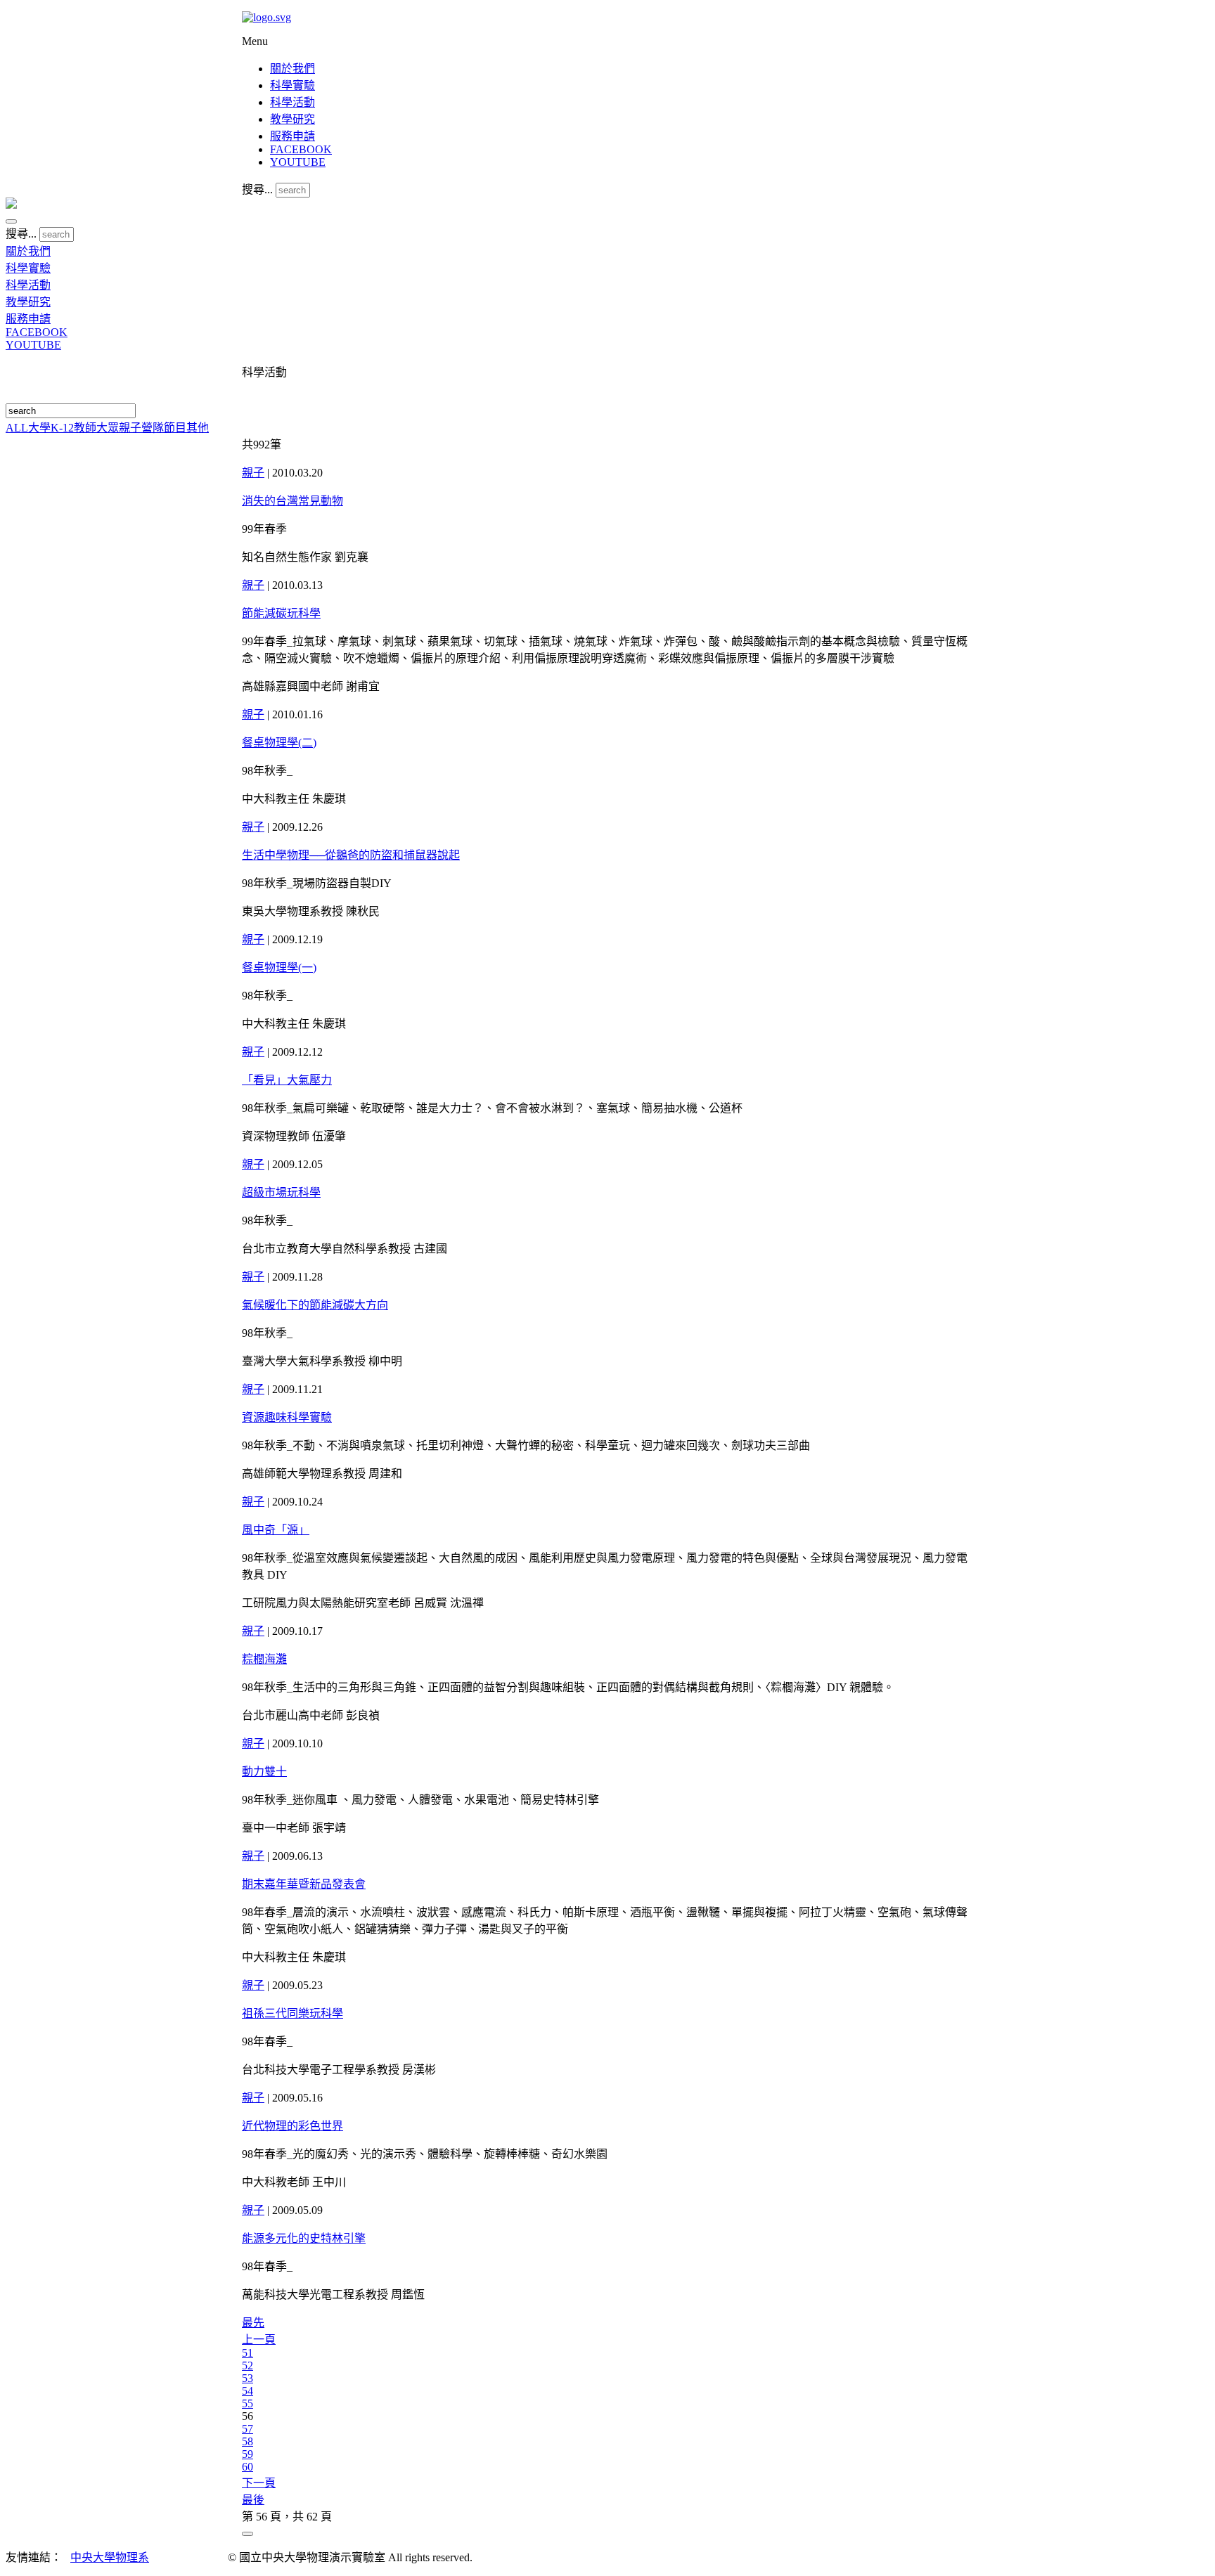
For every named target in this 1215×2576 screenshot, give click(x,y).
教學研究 (292, 119)
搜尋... (257, 189)
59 (247, 2454)
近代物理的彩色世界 (292, 2126)
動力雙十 (264, 1772)
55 (247, 2403)
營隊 (153, 428)
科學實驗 (292, 85)
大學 (39, 428)
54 (247, 2391)
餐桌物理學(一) (279, 967)
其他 (198, 428)
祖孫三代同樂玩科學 (292, 2013)
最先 (253, 2323)
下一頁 (259, 2483)
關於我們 (292, 69)
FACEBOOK (301, 149)
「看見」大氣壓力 (287, 1080)
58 (247, 2441)
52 (247, 2365)
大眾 (108, 428)
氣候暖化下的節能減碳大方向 (315, 1305)
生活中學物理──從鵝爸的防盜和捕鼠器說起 (351, 855)
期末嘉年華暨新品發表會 (304, 1884)
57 (247, 2429)
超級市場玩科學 (281, 1192)
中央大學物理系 (110, 2557)
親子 (130, 428)
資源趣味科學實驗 (287, 1417)
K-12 (62, 428)
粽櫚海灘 (264, 1659)
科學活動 (292, 102)
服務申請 (292, 136)
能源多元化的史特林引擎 (304, 2238)
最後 (253, 2500)
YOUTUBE (298, 162)
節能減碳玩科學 (281, 613)
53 (247, 2378)
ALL (17, 428)
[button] (11, 221)
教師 (85, 428)
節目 (175, 428)
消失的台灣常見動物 (292, 501)
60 (247, 2467)
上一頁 (259, 2339)
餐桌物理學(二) (279, 743)
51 (247, 2353)
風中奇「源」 (276, 1530)
